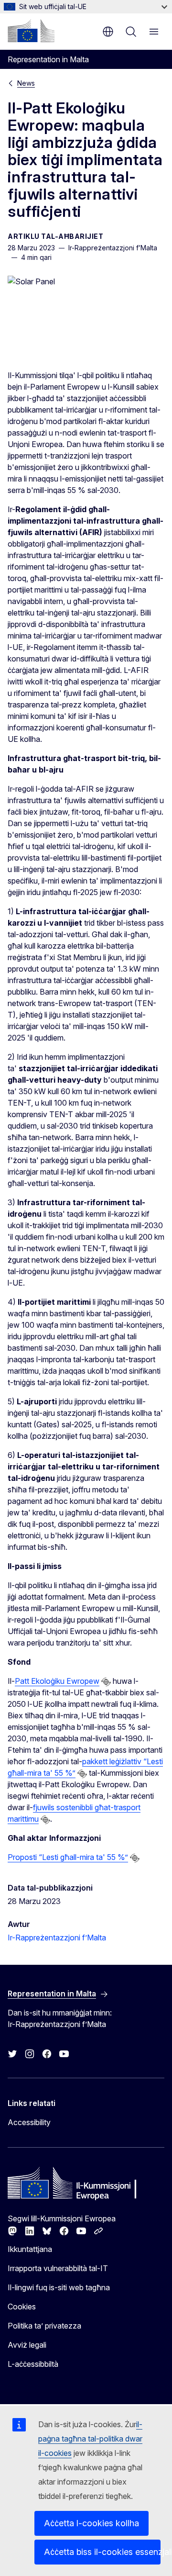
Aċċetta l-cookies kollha (91, 2523)
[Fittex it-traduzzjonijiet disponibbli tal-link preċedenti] (106, 1682)
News (26, 83)
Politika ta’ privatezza (44, 2326)
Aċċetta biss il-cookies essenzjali (102, 2552)
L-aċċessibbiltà (33, 2364)
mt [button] (108, 32)
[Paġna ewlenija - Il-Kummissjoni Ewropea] (31, 31)
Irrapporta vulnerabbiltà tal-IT (58, 2268)
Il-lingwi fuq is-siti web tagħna (59, 2287)
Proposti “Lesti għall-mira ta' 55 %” (68, 1857)
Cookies (22, 2307)
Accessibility (29, 2122)
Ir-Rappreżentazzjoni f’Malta (57, 1938)
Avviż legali (27, 2345)
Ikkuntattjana (30, 2249)
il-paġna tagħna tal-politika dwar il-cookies (90, 2439)
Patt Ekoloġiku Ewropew (57, 1681)
